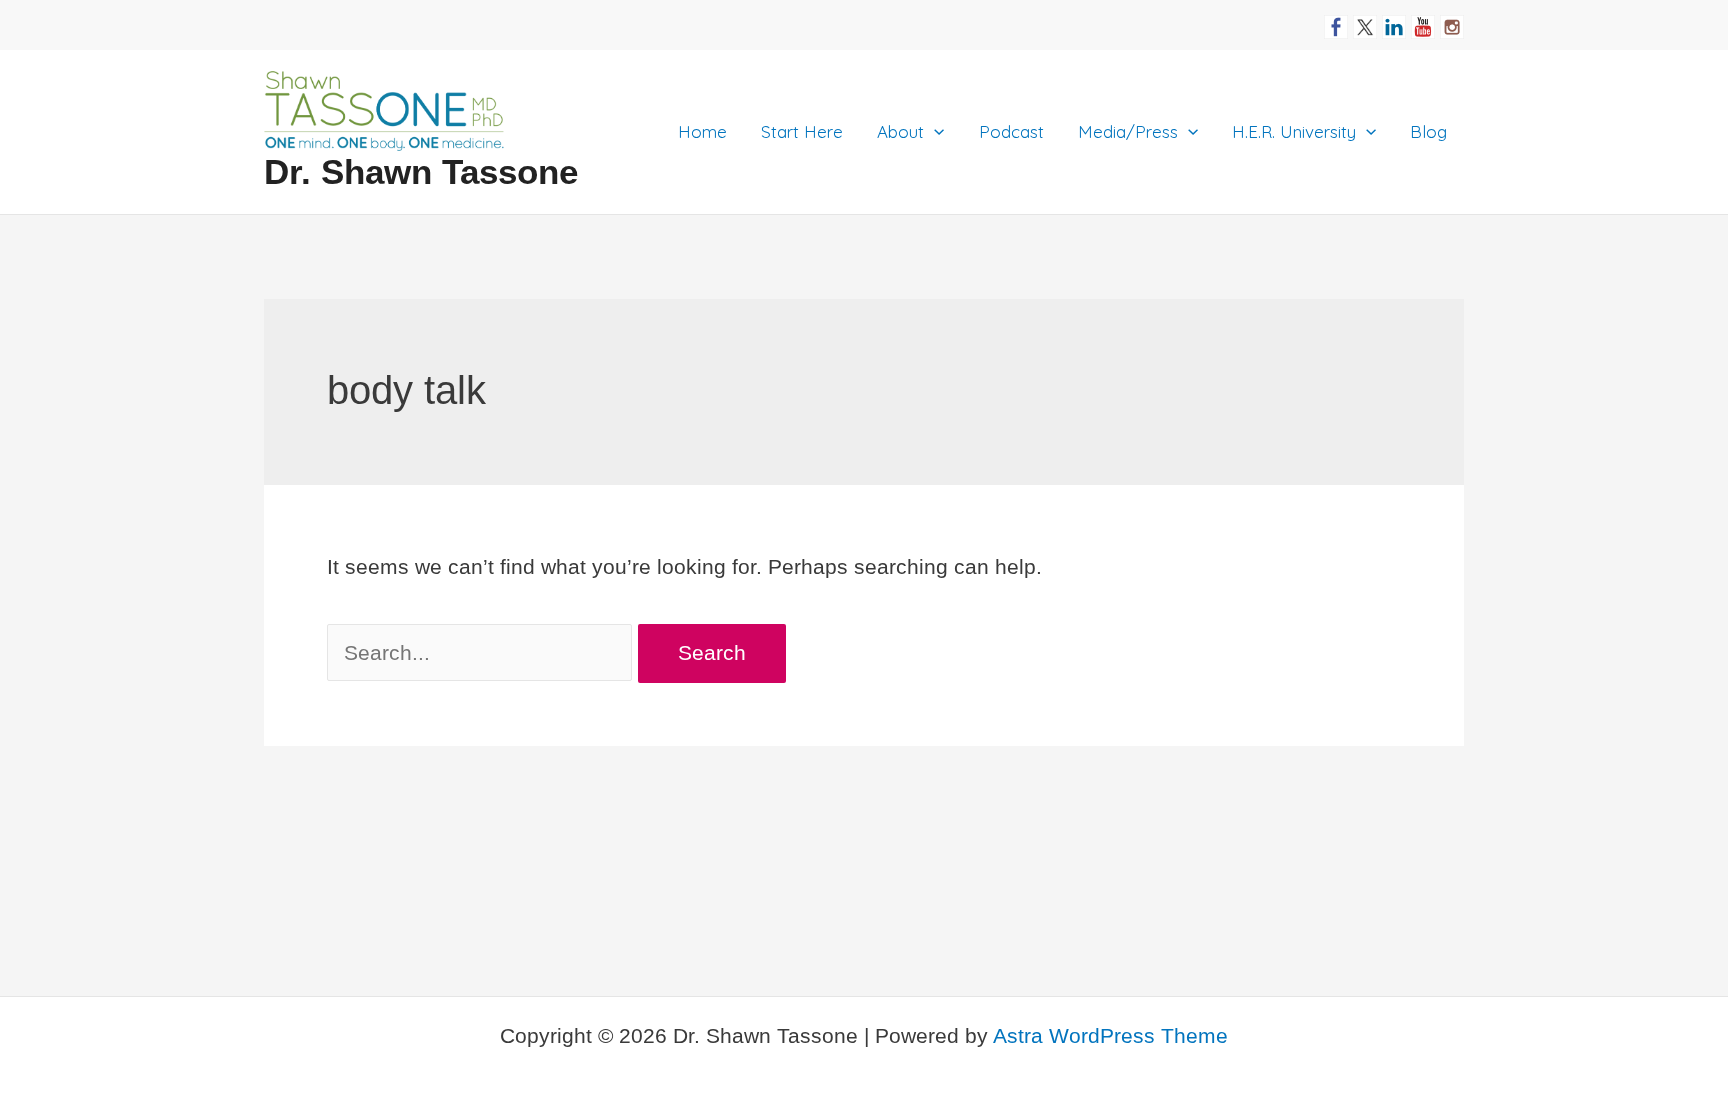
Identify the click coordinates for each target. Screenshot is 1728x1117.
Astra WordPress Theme (1110, 1035)
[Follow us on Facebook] (1336, 19)
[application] (934, 131)
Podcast (1011, 131)
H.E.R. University (1294, 131)
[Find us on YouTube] (1423, 19)
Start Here (802, 131)
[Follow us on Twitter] (1365, 19)
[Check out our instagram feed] (1452, 19)
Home (702, 131)
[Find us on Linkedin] (1394, 19)
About (900, 131)
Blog (1428, 131)
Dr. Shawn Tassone (421, 171)
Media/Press (1128, 131)
